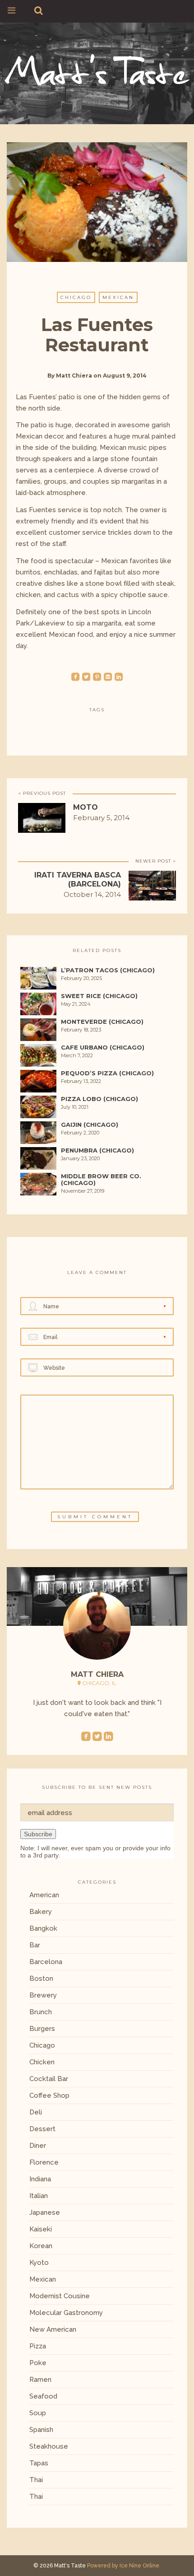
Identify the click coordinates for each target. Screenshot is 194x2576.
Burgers (42, 2029)
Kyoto (39, 2263)
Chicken (42, 2062)
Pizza (38, 2346)
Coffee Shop (49, 2095)
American (44, 1895)
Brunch (41, 2012)
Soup (38, 2413)
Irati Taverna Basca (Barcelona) (78, 880)
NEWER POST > (156, 861)
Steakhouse (49, 2446)
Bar (35, 1945)
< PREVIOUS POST (42, 793)
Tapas (39, 2463)
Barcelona (46, 1962)
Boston (41, 1979)
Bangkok (43, 1928)
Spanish (41, 2430)
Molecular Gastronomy (66, 2313)
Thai (36, 2480)
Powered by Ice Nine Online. (124, 2566)
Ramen (40, 2380)
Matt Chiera (74, 376)
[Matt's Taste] (97, 68)
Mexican (118, 297)
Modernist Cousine (60, 2296)
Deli (36, 2112)
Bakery (41, 1912)
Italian (39, 2196)
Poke (38, 2363)
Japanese (45, 2212)
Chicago (76, 297)
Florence (44, 2162)
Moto (85, 807)
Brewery (43, 1995)
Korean (41, 2246)
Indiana (40, 2179)
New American (53, 2329)
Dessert (42, 2129)
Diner (38, 2146)
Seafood (43, 2396)
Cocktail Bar (49, 2079)
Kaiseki (41, 2229)
